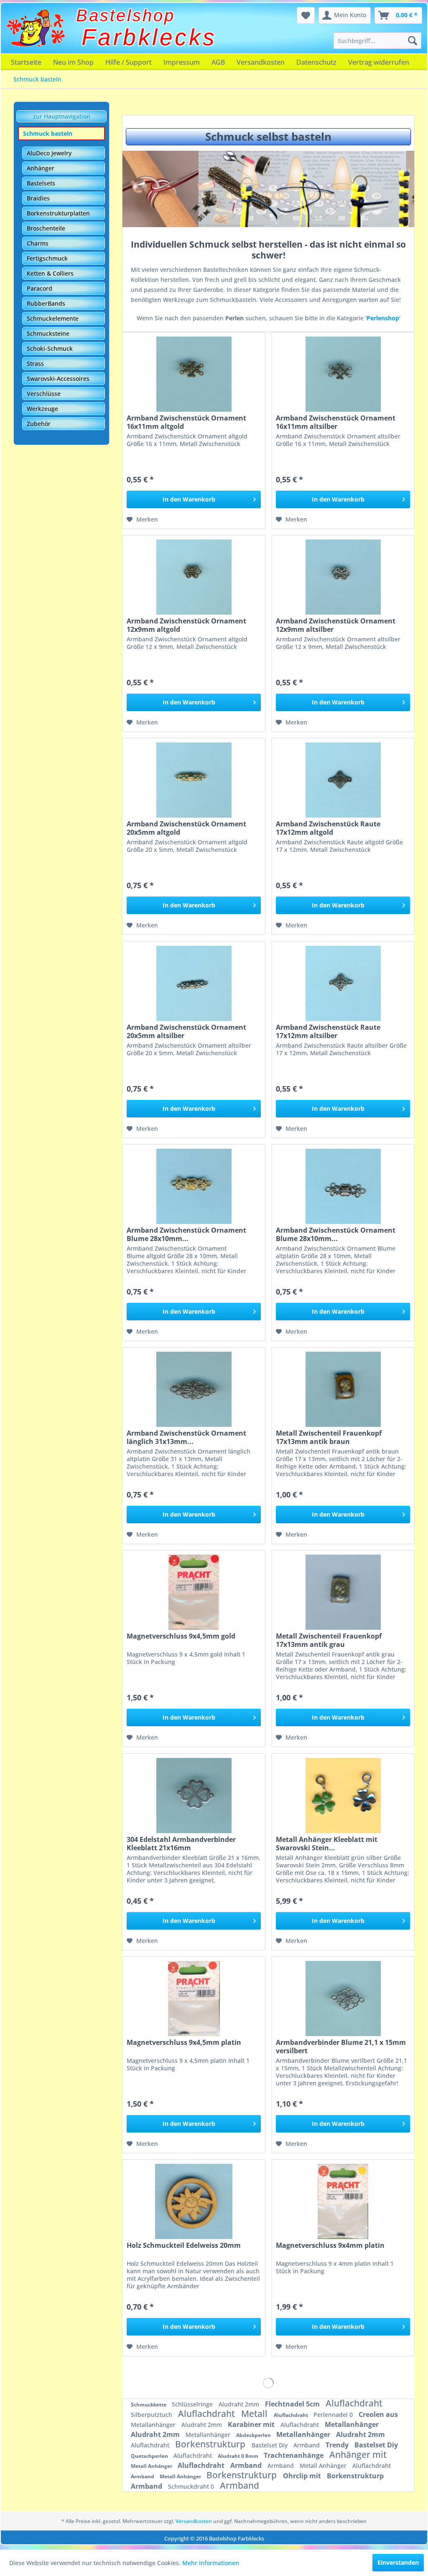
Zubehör (39, 424)
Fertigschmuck (47, 258)
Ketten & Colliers (50, 273)
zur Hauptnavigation (62, 116)
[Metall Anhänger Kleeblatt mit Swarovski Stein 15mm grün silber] (343, 1796)
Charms (38, 243)
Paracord (39, 288)
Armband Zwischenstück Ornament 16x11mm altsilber (336, 422)
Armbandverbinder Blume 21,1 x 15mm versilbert (341, 2047)
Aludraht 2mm (240, 2404)
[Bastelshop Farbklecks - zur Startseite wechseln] (36, 28)
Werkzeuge (42, 409)
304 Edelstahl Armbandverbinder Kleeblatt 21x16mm (181, 1844)
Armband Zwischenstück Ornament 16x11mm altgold (186, 422)
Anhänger (41, 168)
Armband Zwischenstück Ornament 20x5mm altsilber (186, 1031)
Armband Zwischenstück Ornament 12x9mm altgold (186, 625)
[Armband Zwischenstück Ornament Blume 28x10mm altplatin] (343, 1186)
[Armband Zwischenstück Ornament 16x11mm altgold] (194, 374)
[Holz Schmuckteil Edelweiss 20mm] (194, 2201)
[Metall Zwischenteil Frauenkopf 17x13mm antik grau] (343, 1592)
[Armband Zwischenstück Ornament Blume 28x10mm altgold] (194, 1186)
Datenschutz (316, 62)
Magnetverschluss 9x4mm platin (330, 2245)
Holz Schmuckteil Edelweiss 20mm (184, 2245)
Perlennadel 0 (334, 2415)
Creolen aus (378, 2414)
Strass (35, 363)
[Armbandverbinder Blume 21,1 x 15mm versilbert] (343, 1998)
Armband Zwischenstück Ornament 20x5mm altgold (186, 828)
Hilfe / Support (129, 62)
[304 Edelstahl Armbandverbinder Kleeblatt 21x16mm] (194, 1796)
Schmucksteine (48, 333)
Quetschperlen (150, 2456)
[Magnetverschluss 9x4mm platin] (343, 2201)
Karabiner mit (252, 2424)
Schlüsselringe (193, 2404)
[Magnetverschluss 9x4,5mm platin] (194, 1998)
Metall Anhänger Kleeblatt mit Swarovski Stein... (327, 1844)
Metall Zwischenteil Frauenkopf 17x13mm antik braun (329, 1437)
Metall (255, 2414)
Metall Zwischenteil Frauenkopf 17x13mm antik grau (329, 1640)
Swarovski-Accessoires (58, 379)
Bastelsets (41, 183)
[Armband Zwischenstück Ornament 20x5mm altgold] (194, 780)
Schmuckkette (149, 2405)
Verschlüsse (44, 394)
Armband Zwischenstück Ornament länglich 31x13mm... (186, 1437)
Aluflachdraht (354, 2403)
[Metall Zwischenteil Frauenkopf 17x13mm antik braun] (343, 1389)
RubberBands (46, 303)
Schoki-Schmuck (50, 348)
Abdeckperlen (254, 2435)
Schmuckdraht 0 (192, 2486)
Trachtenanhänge (294, 2455)
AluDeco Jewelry (49, 153)
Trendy (338, 2445)
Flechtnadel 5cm (293, 2404)
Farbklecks (149, 37)
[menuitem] (377, 41)
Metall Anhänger (152, 2466)
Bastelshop (126, 15)
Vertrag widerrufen (379, 62)
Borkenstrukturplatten (58, 213)
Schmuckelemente (53, 318)
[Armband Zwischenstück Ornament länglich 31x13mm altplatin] (194, 1389)
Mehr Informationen (211, 2563)
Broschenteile (46, 228)
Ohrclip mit (303, 2476)
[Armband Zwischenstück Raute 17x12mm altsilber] (343, 983)
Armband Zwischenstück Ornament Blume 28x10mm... (186, 1234)
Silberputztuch (152, 2415)
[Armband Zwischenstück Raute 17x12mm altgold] (343, 780)
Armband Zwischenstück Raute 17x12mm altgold (328, 828)
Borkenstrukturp (211, 2444)
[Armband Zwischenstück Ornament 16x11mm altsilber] (343, 374)
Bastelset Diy (270, 2445)
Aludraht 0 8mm (239, 2456)
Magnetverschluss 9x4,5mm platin (184, 2043)
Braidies (38, 198)
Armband (307, 2445)
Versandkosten (261, 62)
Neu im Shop (73, 62)
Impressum (182, 62)
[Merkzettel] (306, 15)
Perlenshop (383, 318)
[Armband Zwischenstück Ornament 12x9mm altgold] (194, 577)
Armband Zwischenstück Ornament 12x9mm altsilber (336, 625)
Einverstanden (398, 2562)
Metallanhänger (154, 2425)
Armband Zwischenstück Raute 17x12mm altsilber (328, 1031)
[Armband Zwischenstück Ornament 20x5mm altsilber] (194, 983)
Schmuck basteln (48, 133)
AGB (218, 62)
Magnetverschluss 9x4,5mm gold (181, 1636)
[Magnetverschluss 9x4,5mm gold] (194, 1592)
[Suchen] (413, 41)
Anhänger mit (358, 2454)
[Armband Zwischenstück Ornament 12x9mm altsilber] (343, 577)
